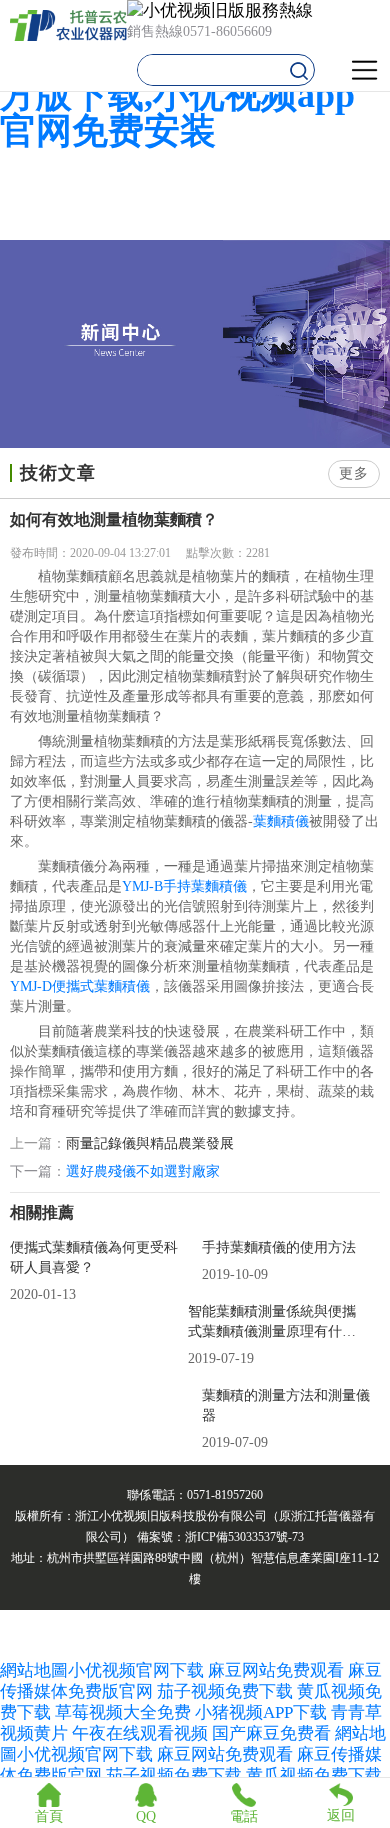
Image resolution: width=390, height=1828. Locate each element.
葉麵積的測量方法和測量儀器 (286, 1405)
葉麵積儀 (281, 821)
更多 (354, 473)
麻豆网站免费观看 (276, 1670)
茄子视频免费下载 (225, 1691)
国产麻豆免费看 (273, 1733)
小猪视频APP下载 (261, 1712)
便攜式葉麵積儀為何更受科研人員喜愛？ (94, 1257)
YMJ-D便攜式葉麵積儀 (80, 986)
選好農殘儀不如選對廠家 (143, 1171)
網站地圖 (34, 1670)
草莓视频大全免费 (123, 1712)
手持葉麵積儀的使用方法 (279, 1247)
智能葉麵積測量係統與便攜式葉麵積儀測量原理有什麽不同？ (272, 1323)
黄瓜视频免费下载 (314, 1775)
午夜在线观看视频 (140, 1733)
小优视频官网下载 (136, 1670)
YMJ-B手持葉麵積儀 (184, 886)
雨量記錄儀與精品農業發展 (150, 1144)
